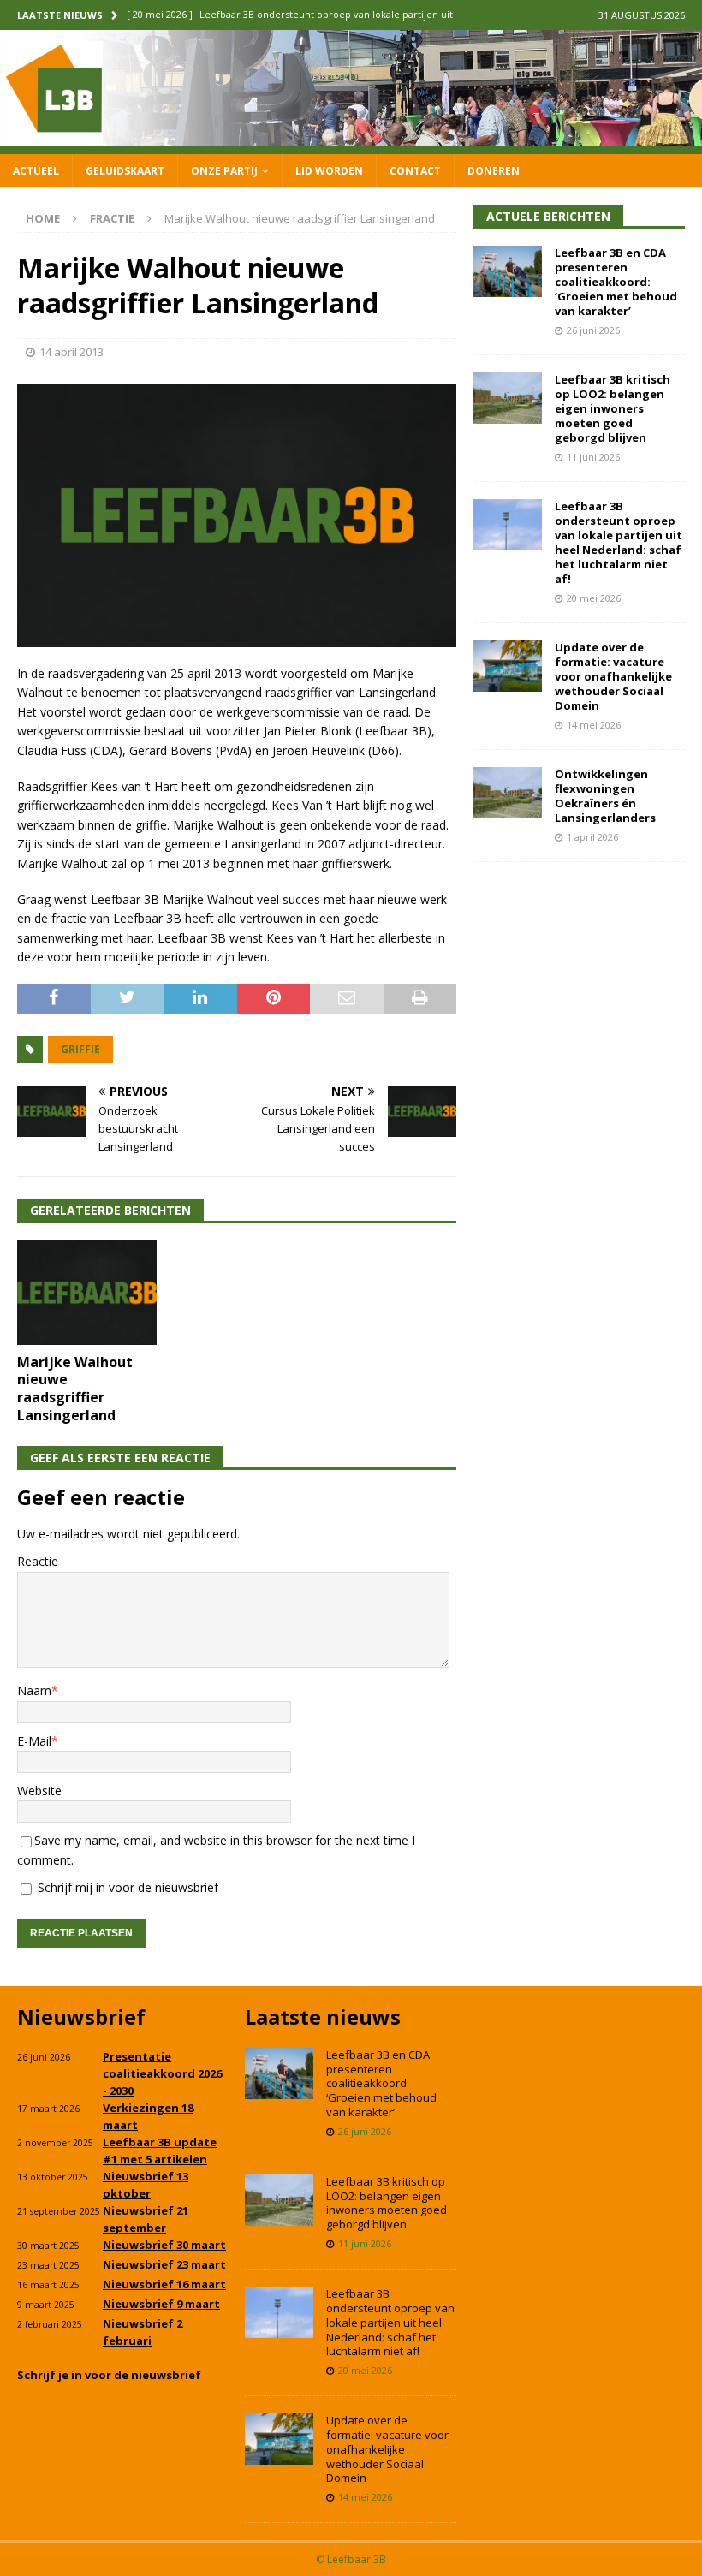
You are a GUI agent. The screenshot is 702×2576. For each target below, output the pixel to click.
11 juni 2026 (593, 457)
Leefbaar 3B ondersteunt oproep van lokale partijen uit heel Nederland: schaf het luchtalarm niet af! (619, 542)
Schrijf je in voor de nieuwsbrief (109, 2375)
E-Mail (34, 1741)
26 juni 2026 (593, 330)
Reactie (38, 1561)
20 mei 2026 (594, 598)
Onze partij (224, 171)
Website (39, 1791)
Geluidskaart (125, 171)
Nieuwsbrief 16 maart (164, 2284)
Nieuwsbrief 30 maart (164, 2245)
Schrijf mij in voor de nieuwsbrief (126, 1887)
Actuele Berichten (548, 216)
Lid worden (329, 171)
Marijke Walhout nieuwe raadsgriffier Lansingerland (75, 1389)
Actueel (36, 171)
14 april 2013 (71, 352)
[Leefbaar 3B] (351, 143)
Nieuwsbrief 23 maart (164, 2264)
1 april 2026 (592, 837)
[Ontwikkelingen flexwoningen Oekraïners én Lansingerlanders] (508, 793)
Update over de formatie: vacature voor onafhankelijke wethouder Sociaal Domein (613, 676)
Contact (415, 171)
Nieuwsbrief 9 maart (161, 2304)
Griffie (80, 1049)
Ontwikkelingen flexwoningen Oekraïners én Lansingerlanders (605, 796)
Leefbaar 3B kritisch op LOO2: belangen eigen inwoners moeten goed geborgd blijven (613, 408)
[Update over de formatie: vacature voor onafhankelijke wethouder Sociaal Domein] (508, 666)
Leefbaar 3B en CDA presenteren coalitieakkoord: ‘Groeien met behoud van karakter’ (616, 282)
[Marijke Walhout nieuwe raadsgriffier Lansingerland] (87, 1293)
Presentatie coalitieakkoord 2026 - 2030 (162, 2073)
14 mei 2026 (594, 725)
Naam (34, 1690)
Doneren (494, 171)
